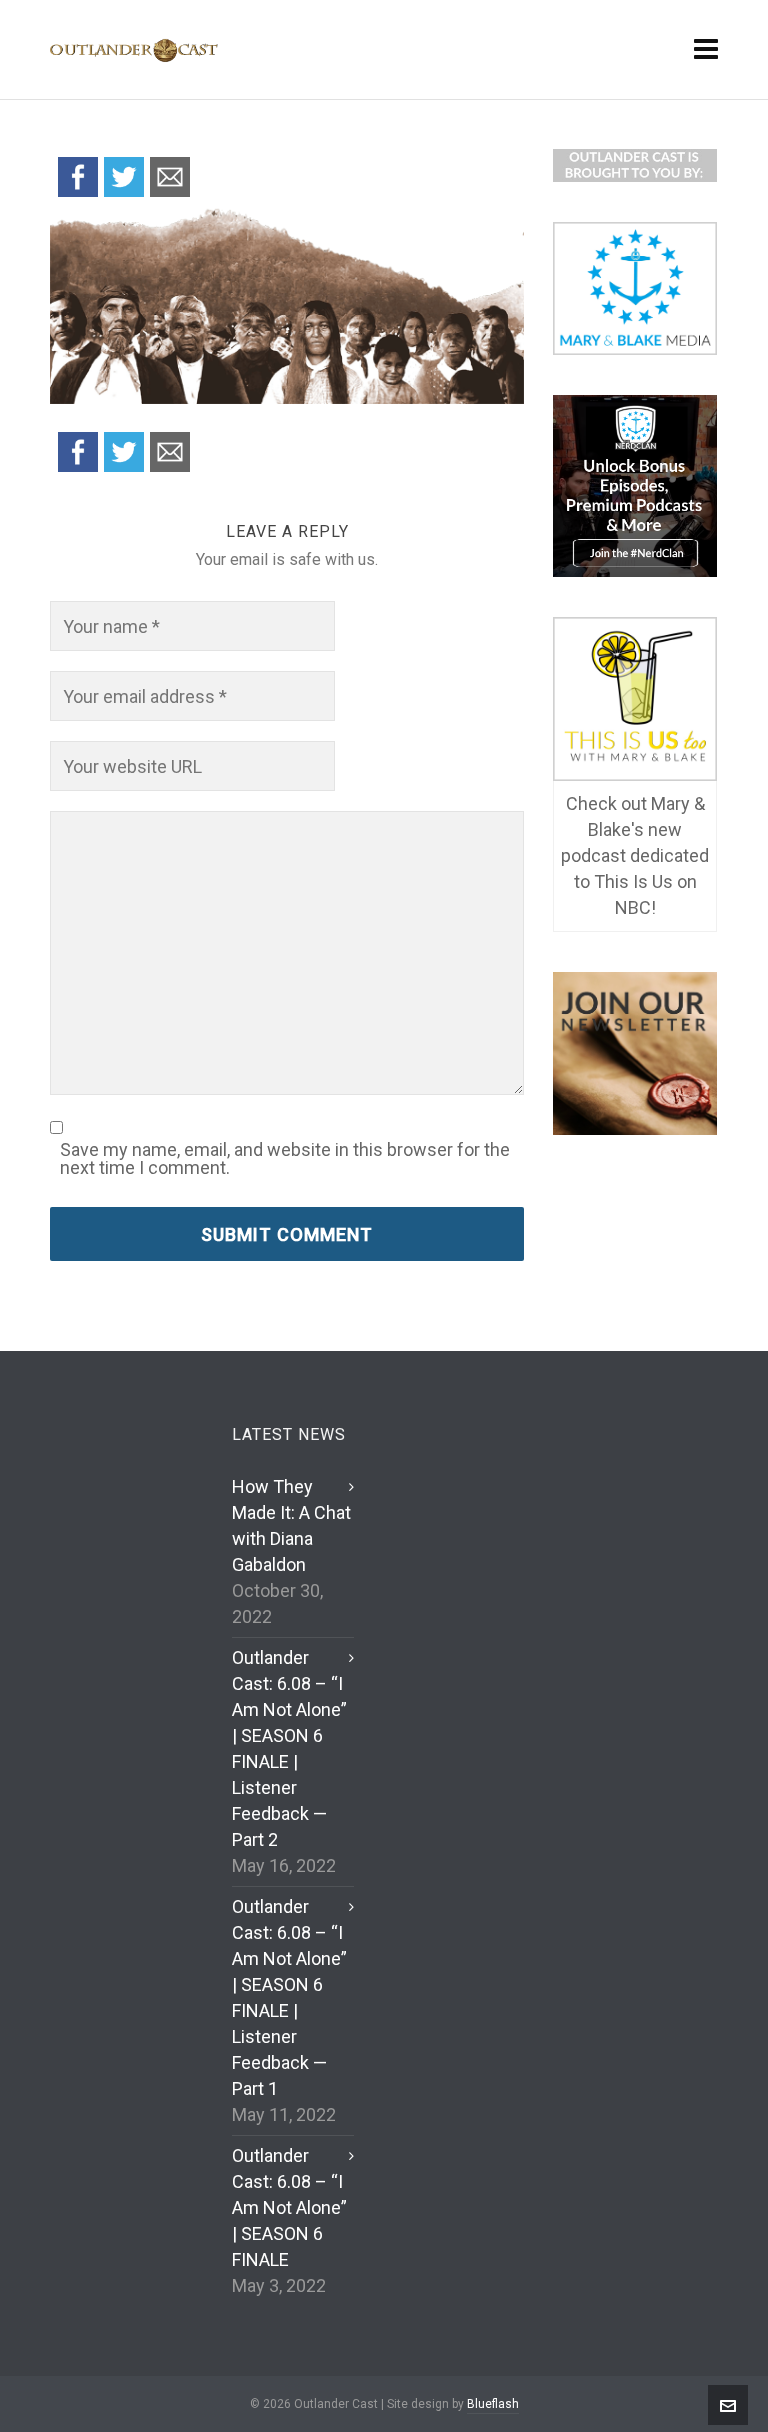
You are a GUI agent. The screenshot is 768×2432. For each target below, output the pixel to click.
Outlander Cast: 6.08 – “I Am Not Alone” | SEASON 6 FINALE (289, 2207)
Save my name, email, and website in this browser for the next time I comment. (285, 1159)
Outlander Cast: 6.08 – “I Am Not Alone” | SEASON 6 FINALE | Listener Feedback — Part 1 (289, 1997)
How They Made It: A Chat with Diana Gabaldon (291, 1525)
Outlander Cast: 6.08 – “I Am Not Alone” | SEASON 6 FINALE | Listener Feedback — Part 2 (289, 1748)
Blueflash (493, 2404)
